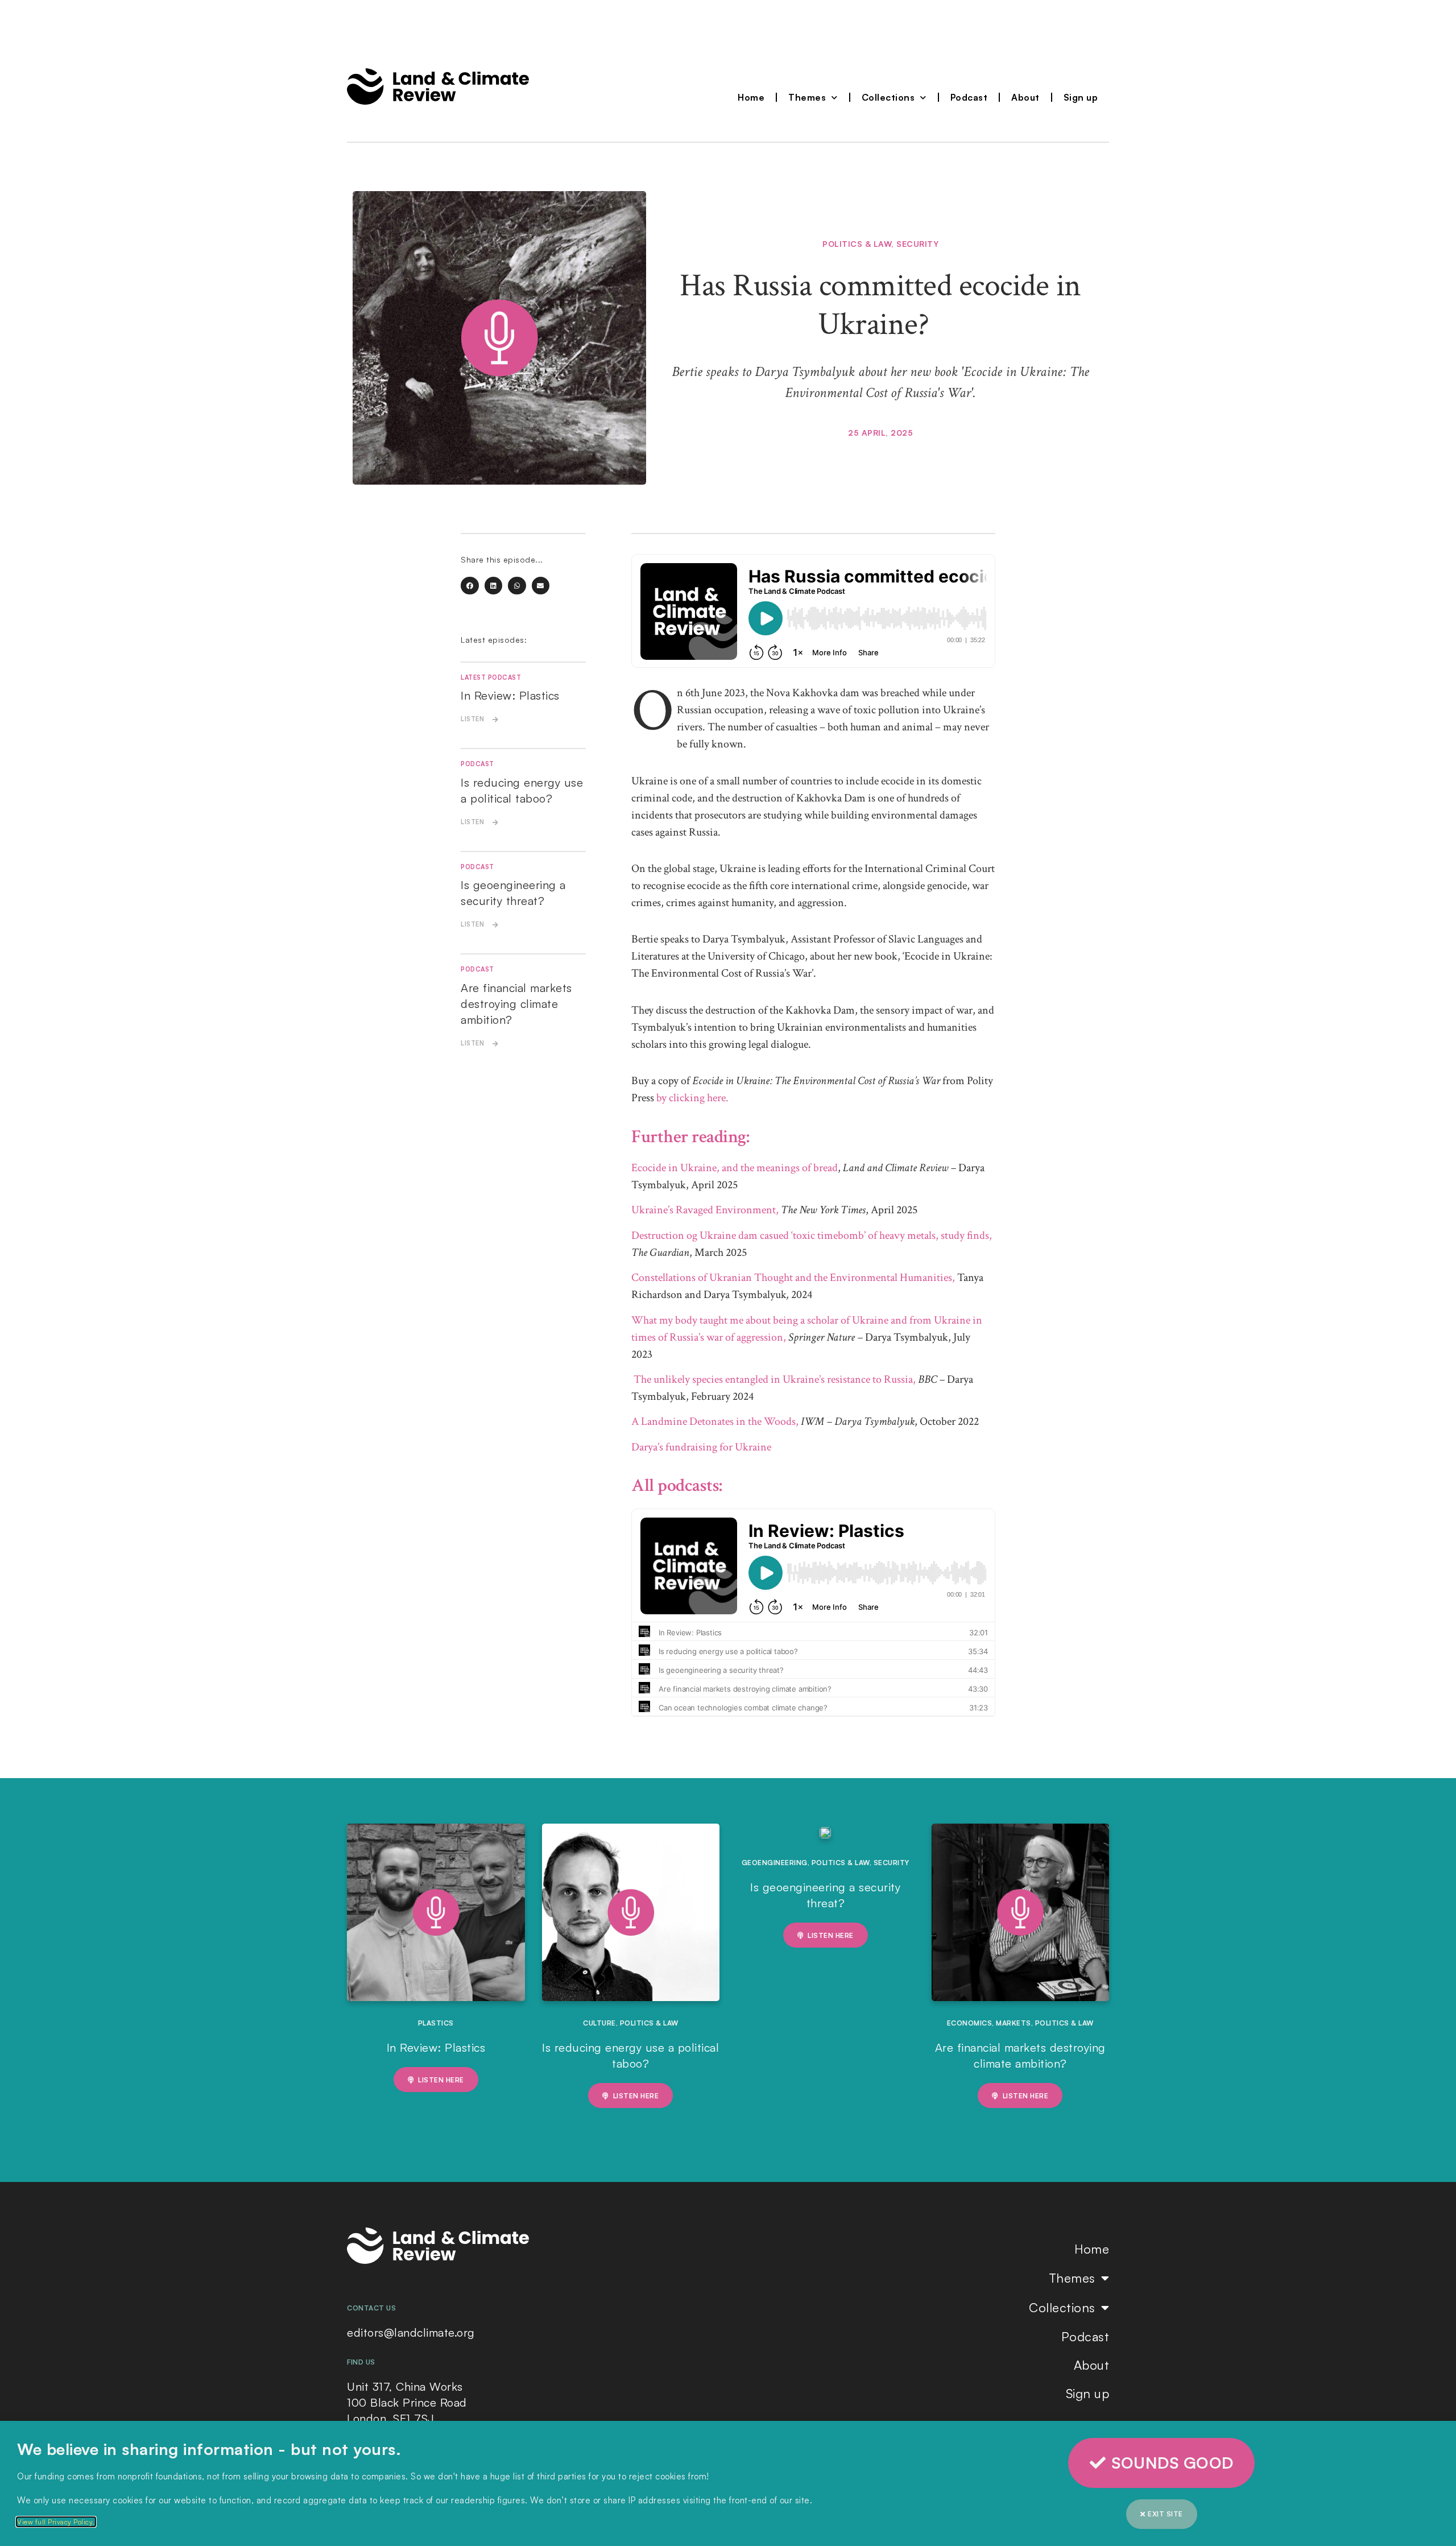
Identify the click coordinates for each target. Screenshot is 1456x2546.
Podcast (969, 97)
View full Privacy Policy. (56, 2522)
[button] (470, 586)
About (1025, 97)
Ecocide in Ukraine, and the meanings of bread (735, 1168)
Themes (807, 97)
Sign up (1081, 97)
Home (751, 97)
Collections (888, 97)
